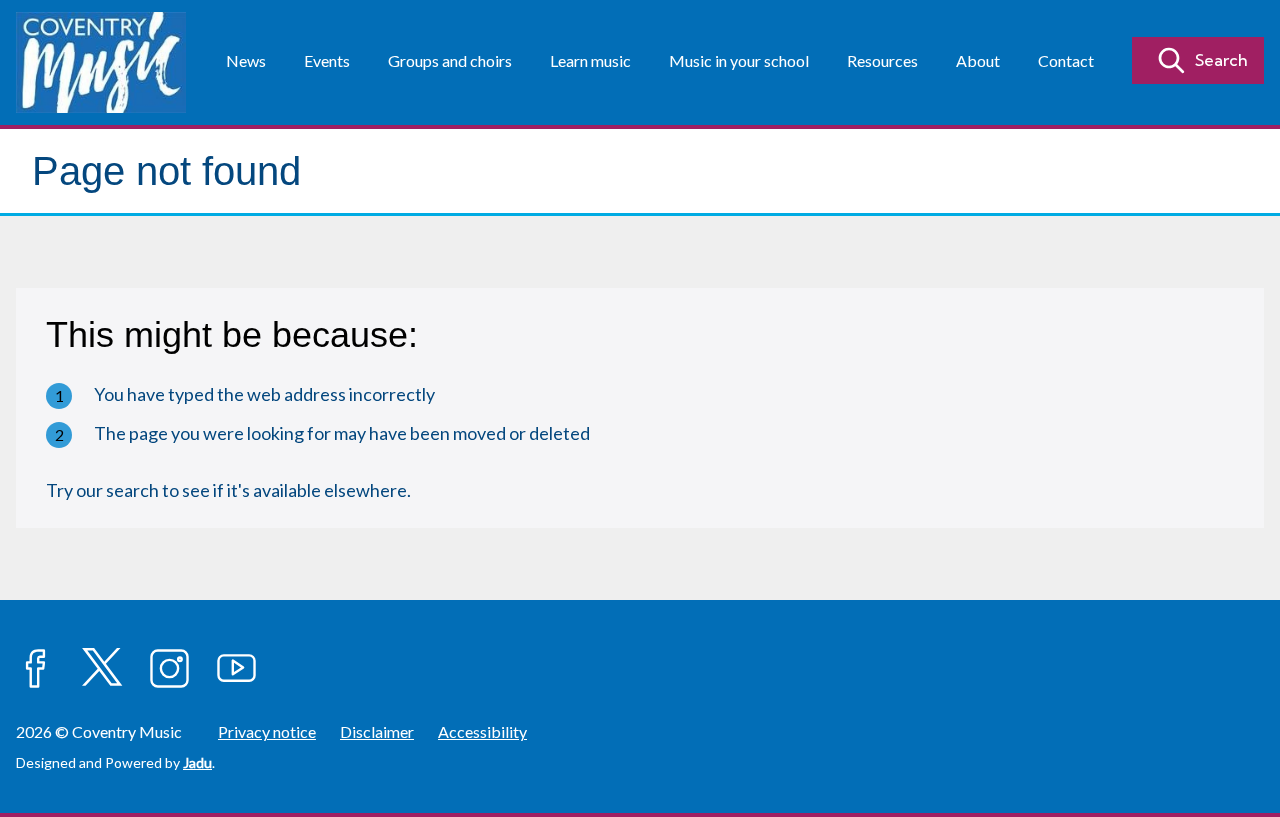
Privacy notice (267, 731)
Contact (1066, 60)
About (978, 60)
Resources (882, 60)
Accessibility (482, 731)
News (246, 60)
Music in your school (739, 60)
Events (327, 60)
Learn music (590, 60)
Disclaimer (377, 731)
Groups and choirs (450, 60)
